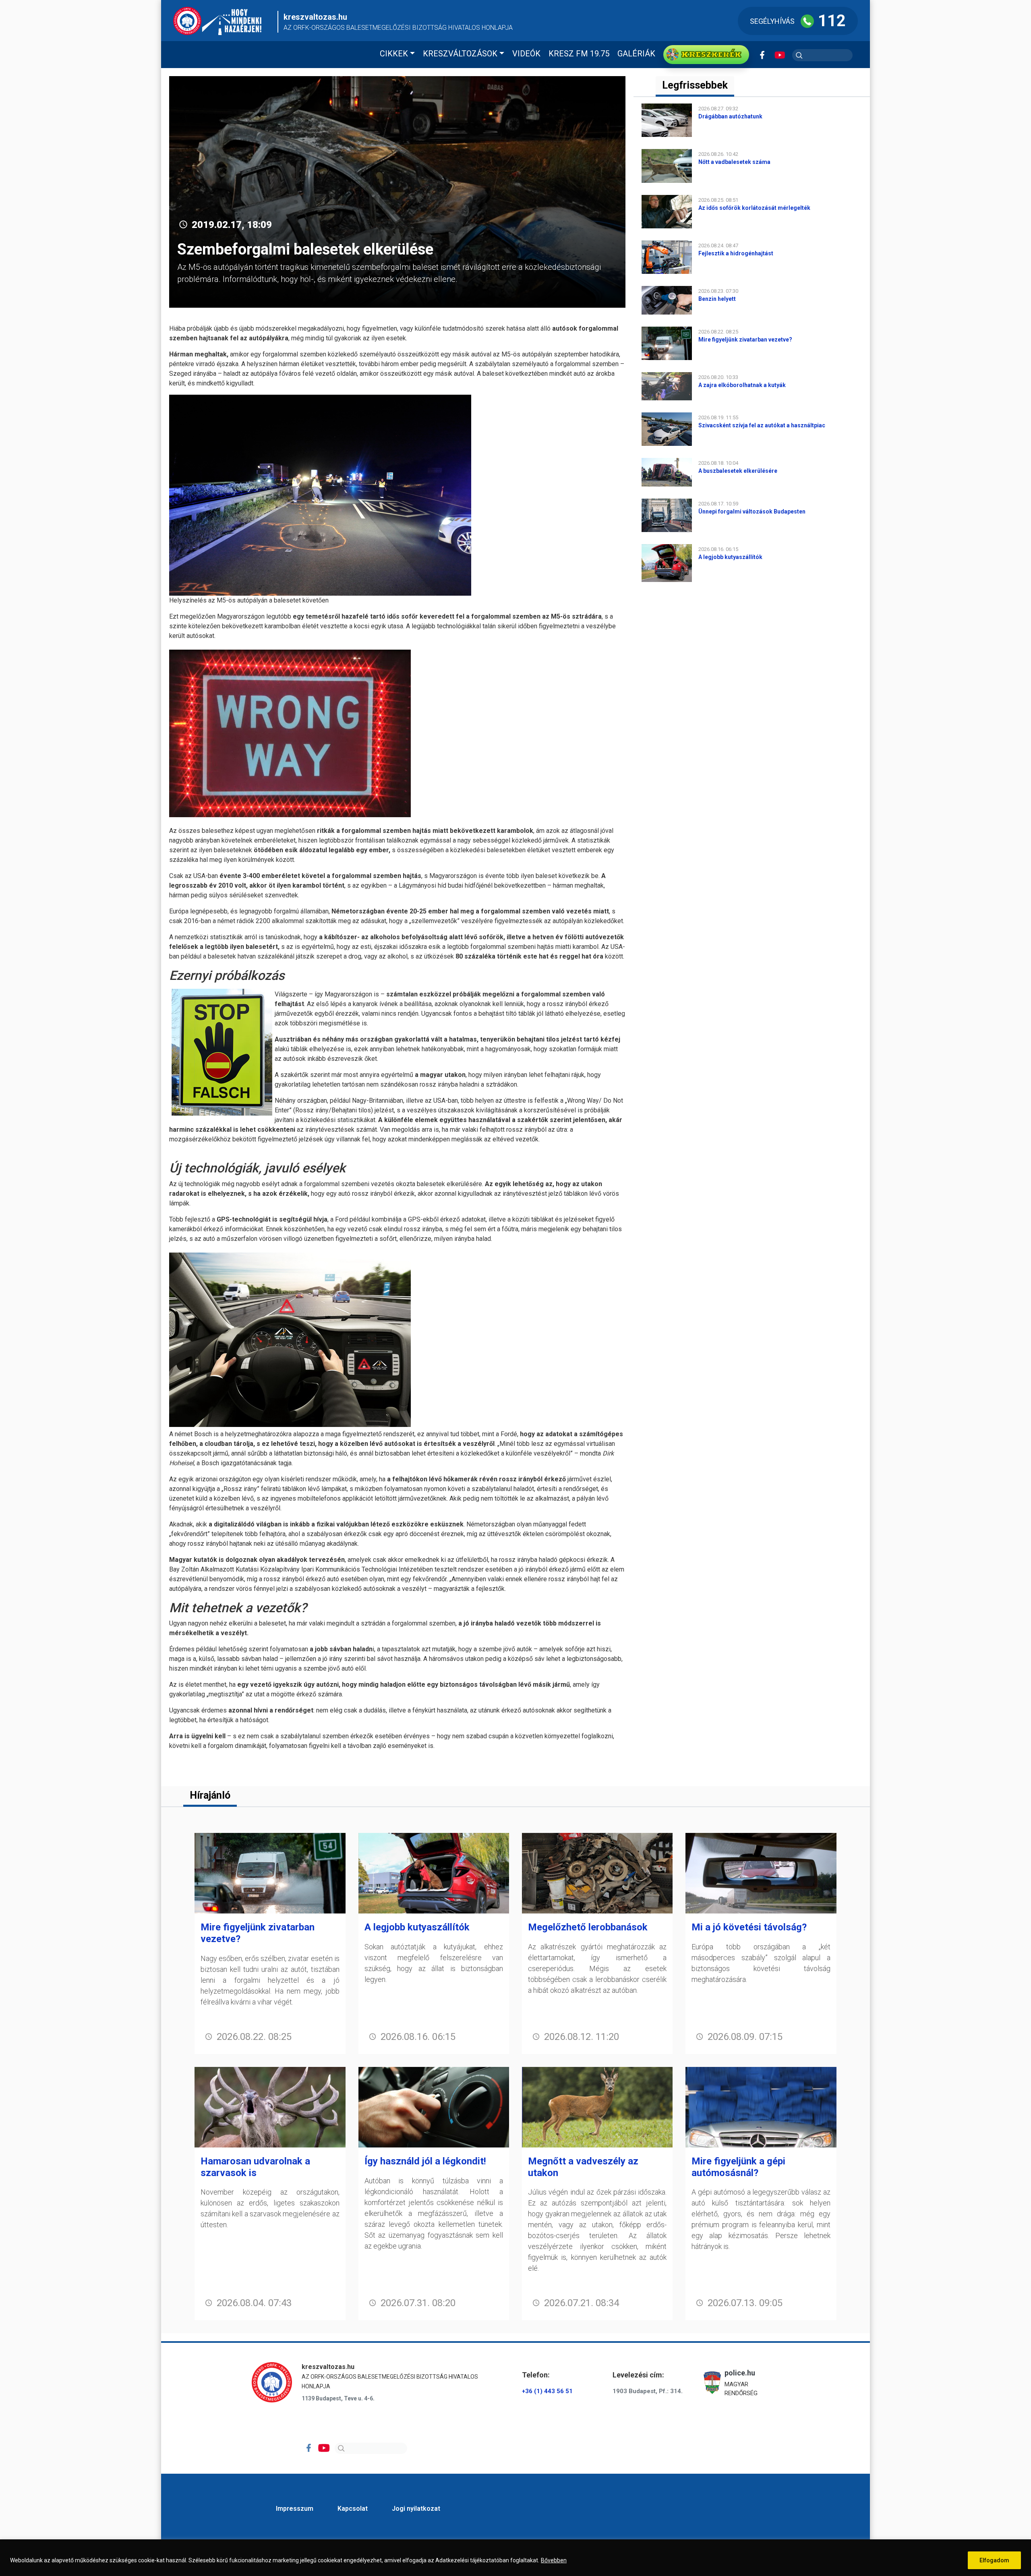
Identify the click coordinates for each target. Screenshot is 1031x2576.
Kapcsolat (353, 2509)
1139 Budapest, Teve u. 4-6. (338, 2398)
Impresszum (295, 2509)
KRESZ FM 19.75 (579, 54)
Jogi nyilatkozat (416, 2509)
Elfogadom (994, 2560)
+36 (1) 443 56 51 (547, 2391)
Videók (526, 54)
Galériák (636, 54)
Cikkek (394, 54)
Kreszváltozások (460, 54)
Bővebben (554, 2560)
